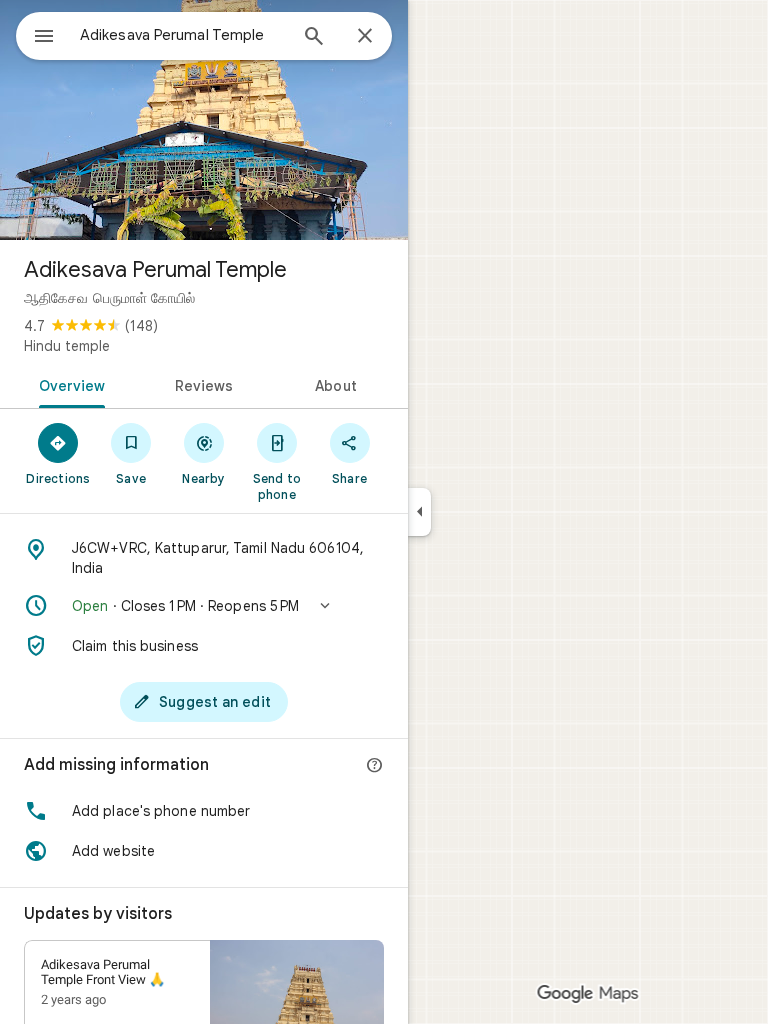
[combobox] (183, 35)
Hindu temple (67, 346)
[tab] (68, 384)
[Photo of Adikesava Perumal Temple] (204, 120)
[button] (204, 606)
